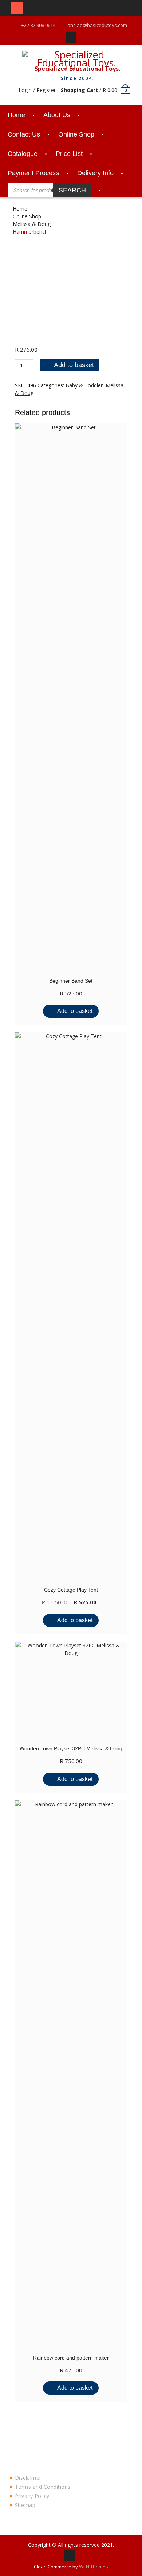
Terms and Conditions (43, 2487)
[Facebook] (71, 38)
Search (72, 190)
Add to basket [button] (75, 1011)
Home (16, 115)
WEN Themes (94, 2567)
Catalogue (23, 154)
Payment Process (33, 173)
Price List (69, 154)
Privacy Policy (32, 2496)
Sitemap (25, 2505)
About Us (57, 115)
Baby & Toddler (84, 385)
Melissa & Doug (32, 224)
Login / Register (37, 90)
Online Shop (76, 134)
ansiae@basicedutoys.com (97, 25)
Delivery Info (95, 173)
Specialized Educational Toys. (77, 69)
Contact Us (24, 134)
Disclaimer (28, 2478)
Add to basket (74, 365)
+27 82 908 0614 (38, 25)
